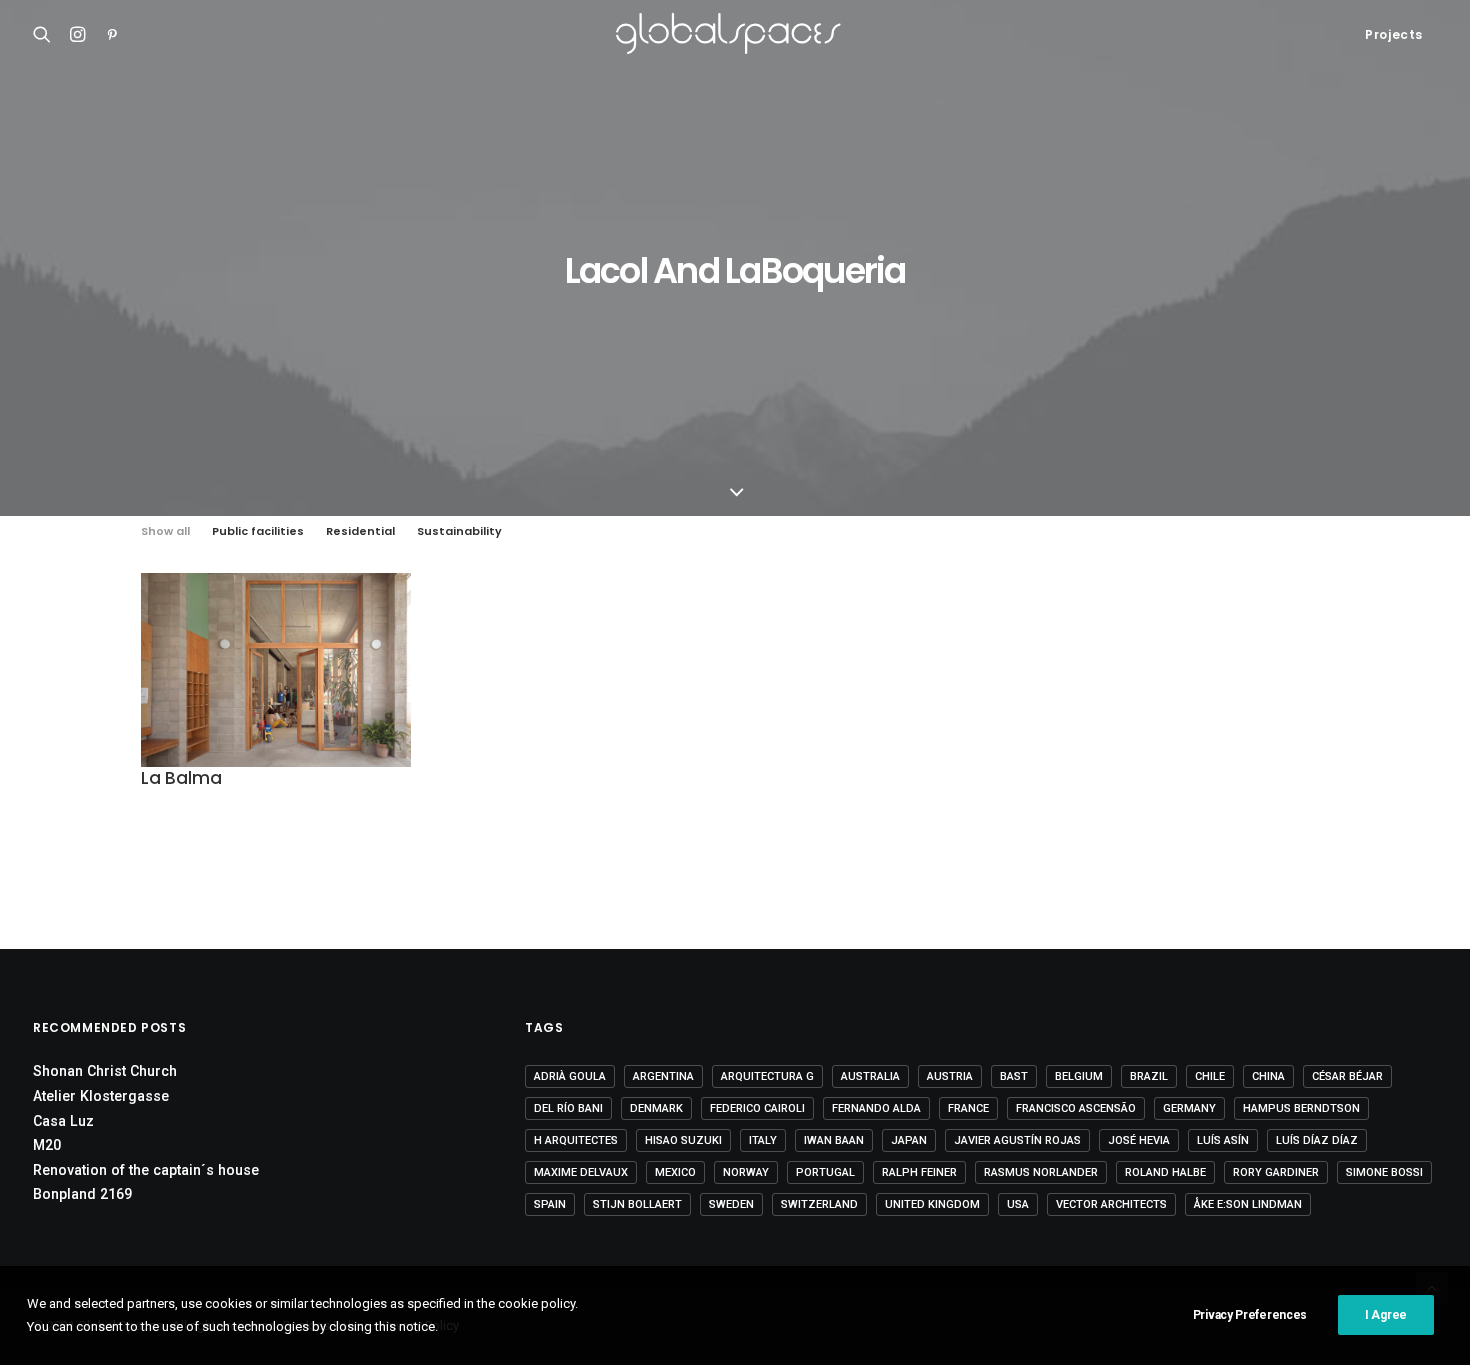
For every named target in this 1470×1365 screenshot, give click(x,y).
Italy (763, 1140)
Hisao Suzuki (683, 1140)
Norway (746, 1172)
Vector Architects (1111, 1204)
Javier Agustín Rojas (1017, 1140)
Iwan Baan (834, 1140)
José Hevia (1139, 1140)
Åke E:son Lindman (1248, 1204)
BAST (1014, 1076)
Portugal (825, 1172)
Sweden (731, 1204)
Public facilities (258, 531)
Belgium (1079, 1076)
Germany (1189, 1108)
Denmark (656, 1108)
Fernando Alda (876, 1108)
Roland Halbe (1165, 1172)
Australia (870, 1076)
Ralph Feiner (919, 1172)
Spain (550, 1204)
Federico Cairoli (757, 1108)
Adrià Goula (570, 1076)
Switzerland (819, 1204)
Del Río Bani (568, 1108)
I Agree (1386, 1315)
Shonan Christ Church (105, 1071)
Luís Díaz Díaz (1317, 1140)
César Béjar (1347, 1076)
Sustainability (459, 531)
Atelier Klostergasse (101, 1096)
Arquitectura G (767, 1076)
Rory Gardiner (1276, 1172)
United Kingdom (932, 1204)
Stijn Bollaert (637, 1204)
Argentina (663, 1076)
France (968, 1108)
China (1268, 1076)
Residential (360, 531)
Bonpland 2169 (82, 1194)
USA (1018, 1204)
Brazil (1149, 1076)
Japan (909, 1140)
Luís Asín (1223, 1140)
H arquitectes (576, 1140)
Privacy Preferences (1250, 1315)
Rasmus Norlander (1041, 1172)
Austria (950, 1076)
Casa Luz (63, 1121)
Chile (1210, 1076)
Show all (165, 531)
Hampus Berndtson (1301, 1108)
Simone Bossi (1384, 1172)
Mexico (675, 1172)
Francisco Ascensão (1076, 1108)
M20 (47, 1145)
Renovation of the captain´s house (146, 1170)
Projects (1394, 34)
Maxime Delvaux (581, 1172)
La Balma (181, 778)
